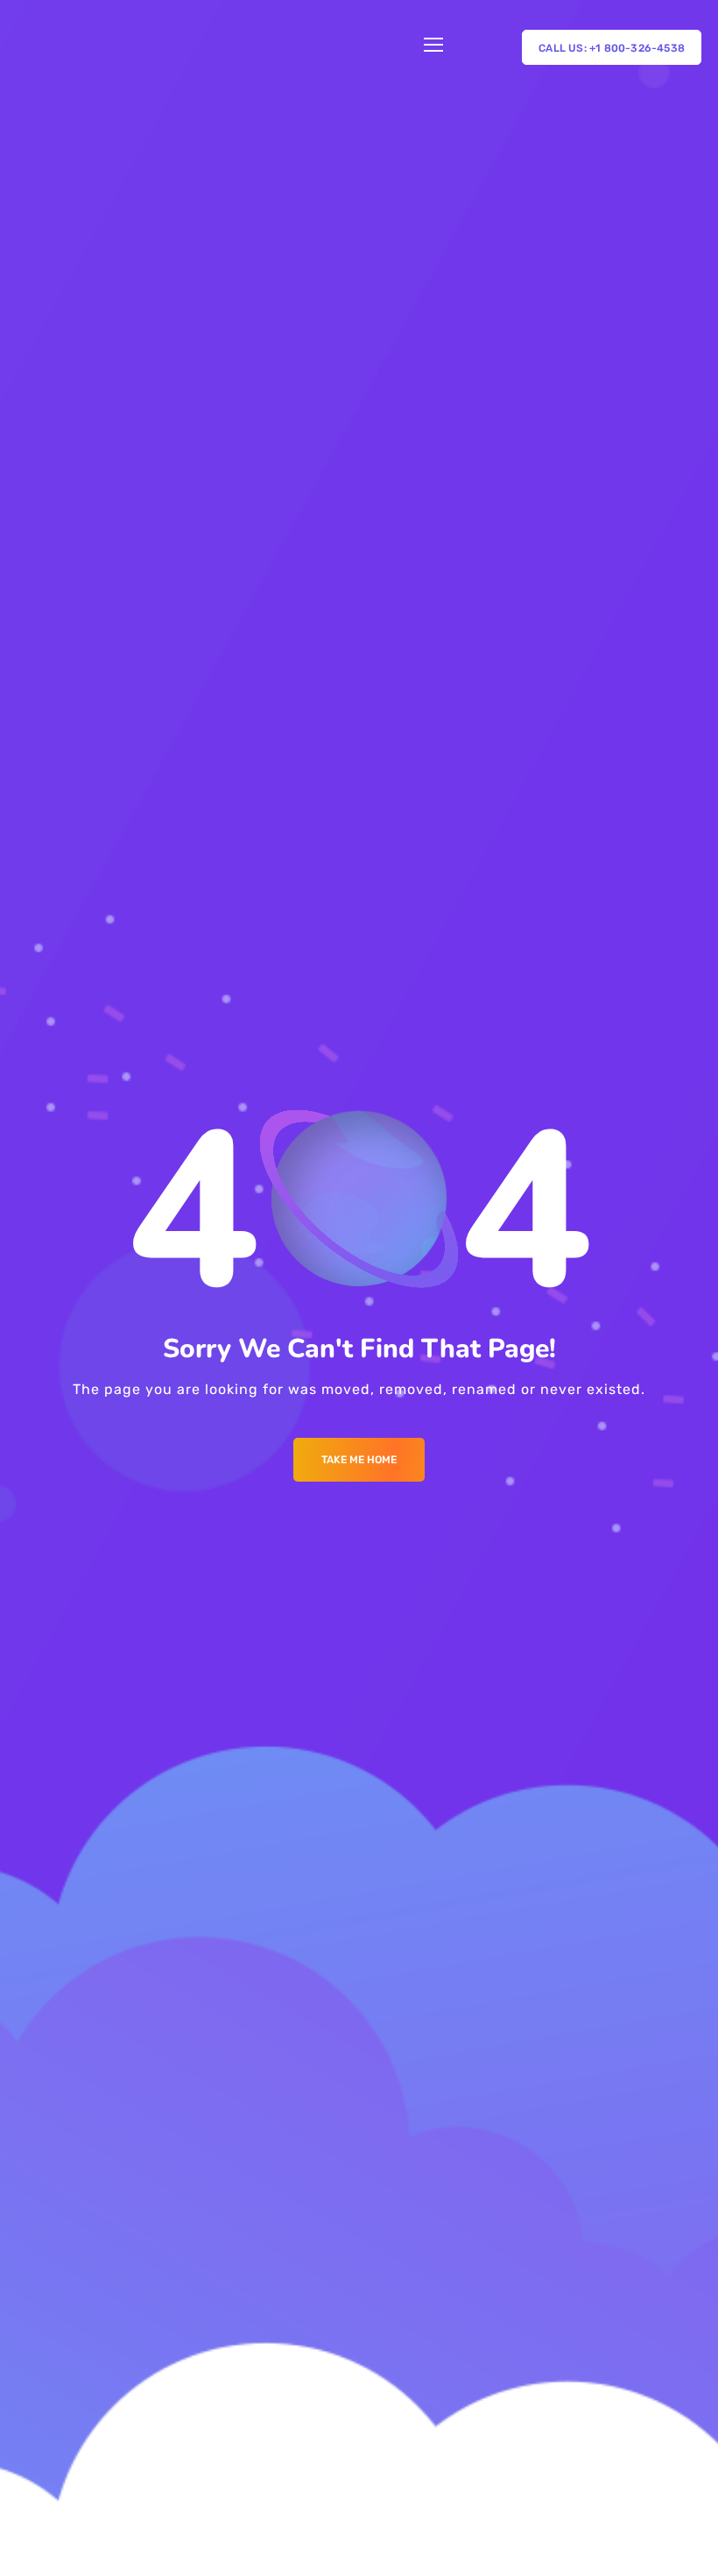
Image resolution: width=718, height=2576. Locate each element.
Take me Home (359, 1460)
